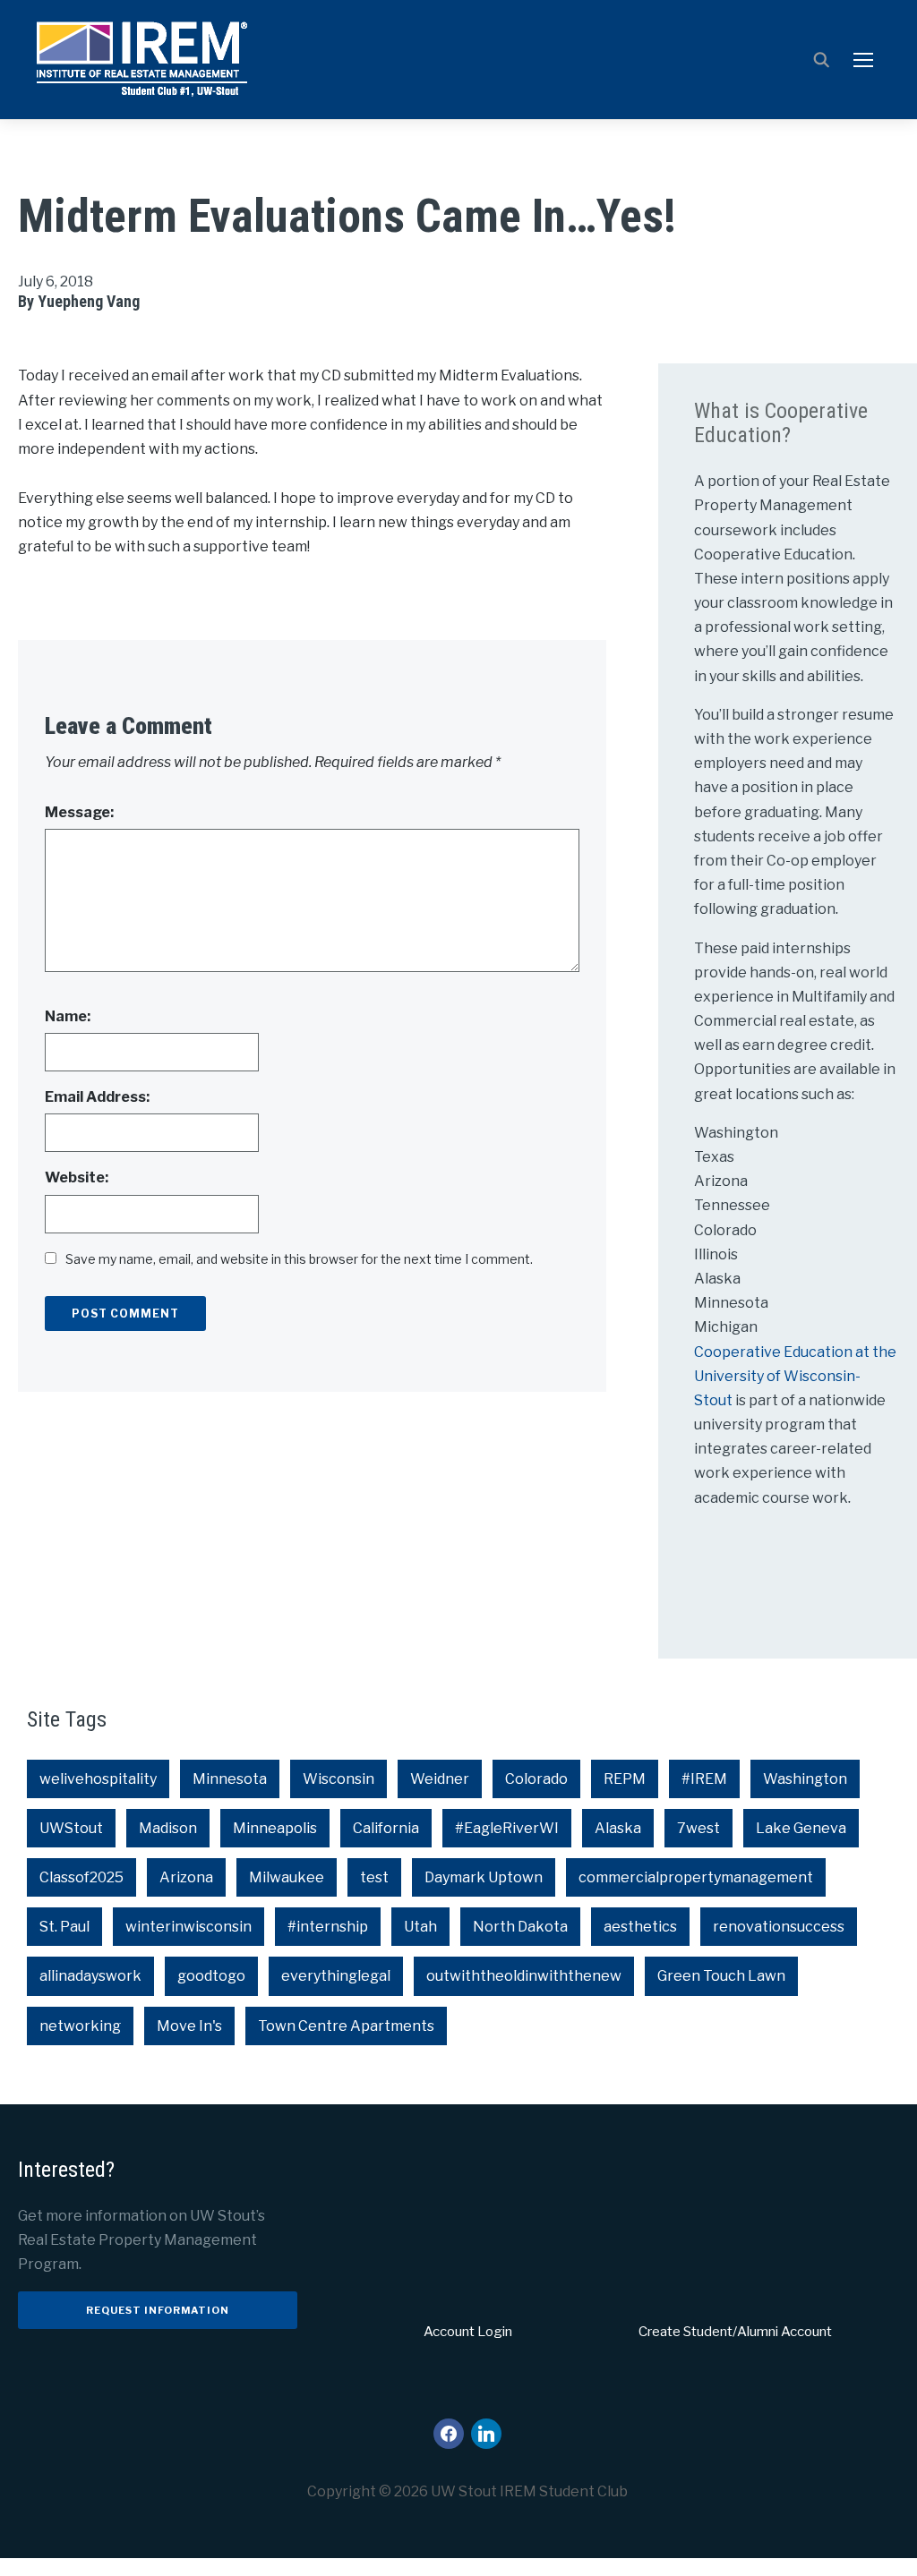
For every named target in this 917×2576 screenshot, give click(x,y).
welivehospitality (98, 1779)
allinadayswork (90, 1976)
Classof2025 (81, 1877)
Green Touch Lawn (721, 1976)
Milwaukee (287, 1877)
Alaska (618, 1828)
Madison (168, 1828)
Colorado (536, 1779)
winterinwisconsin (189, 1927)
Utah (420, 1927)
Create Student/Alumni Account (735, 2332)
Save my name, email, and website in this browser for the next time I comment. (299, 1259)
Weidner (440, 1779)
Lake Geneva (801, 1828)
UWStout (71, 1828)
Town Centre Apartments (346, 2026)
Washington (805, 1779)
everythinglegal (336, 1976)
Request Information (158, 2310)
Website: (77, 1177)
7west (698, 1828)
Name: (68, 1016)
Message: (79, 812)
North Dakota (520, 1927)
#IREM (704, 1779)
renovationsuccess (779, 1927)
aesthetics (640, 1927)
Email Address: (97, 1097)
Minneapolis (275, 1828)
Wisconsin (339, 1779)
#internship (328, 1927)
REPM (625, 1779)
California (386, 1828)
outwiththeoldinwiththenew (524, 1976)
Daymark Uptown (484, 1877)
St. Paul (64, 1927)
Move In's (189, 2026)
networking (80, 2026)
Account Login (468, 2332)
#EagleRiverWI (507, 1828)
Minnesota (230, 1779)
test (374, 1877)
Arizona (186, 1877)
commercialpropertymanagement (696, 1877)
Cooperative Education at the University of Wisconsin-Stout (795, 1376)
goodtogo (211, 1976)
